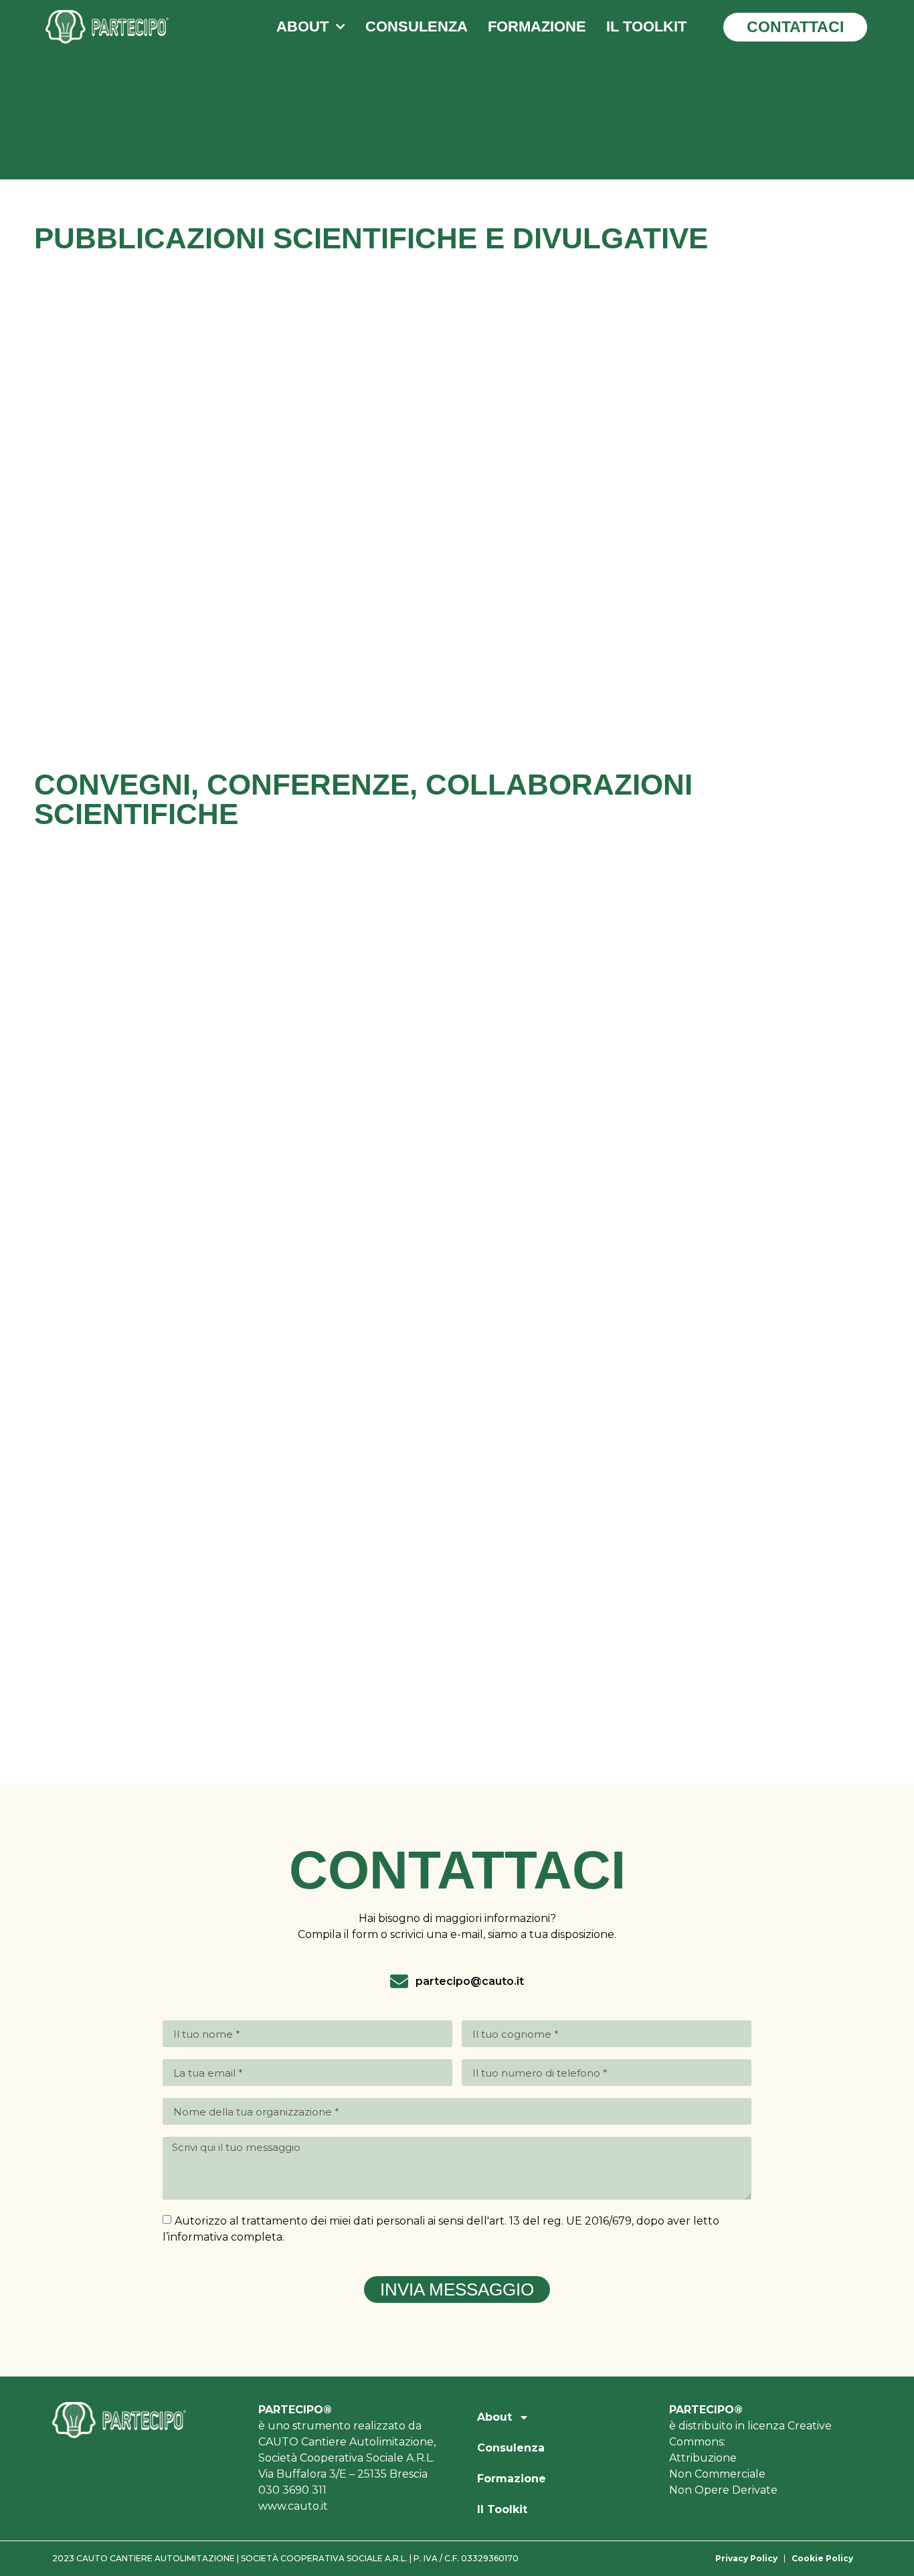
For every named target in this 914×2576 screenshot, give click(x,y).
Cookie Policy (822, 2558)
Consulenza (417, 26)
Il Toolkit (646, 26)
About (302, 26)
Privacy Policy (746, 2558)
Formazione (537, 26)
